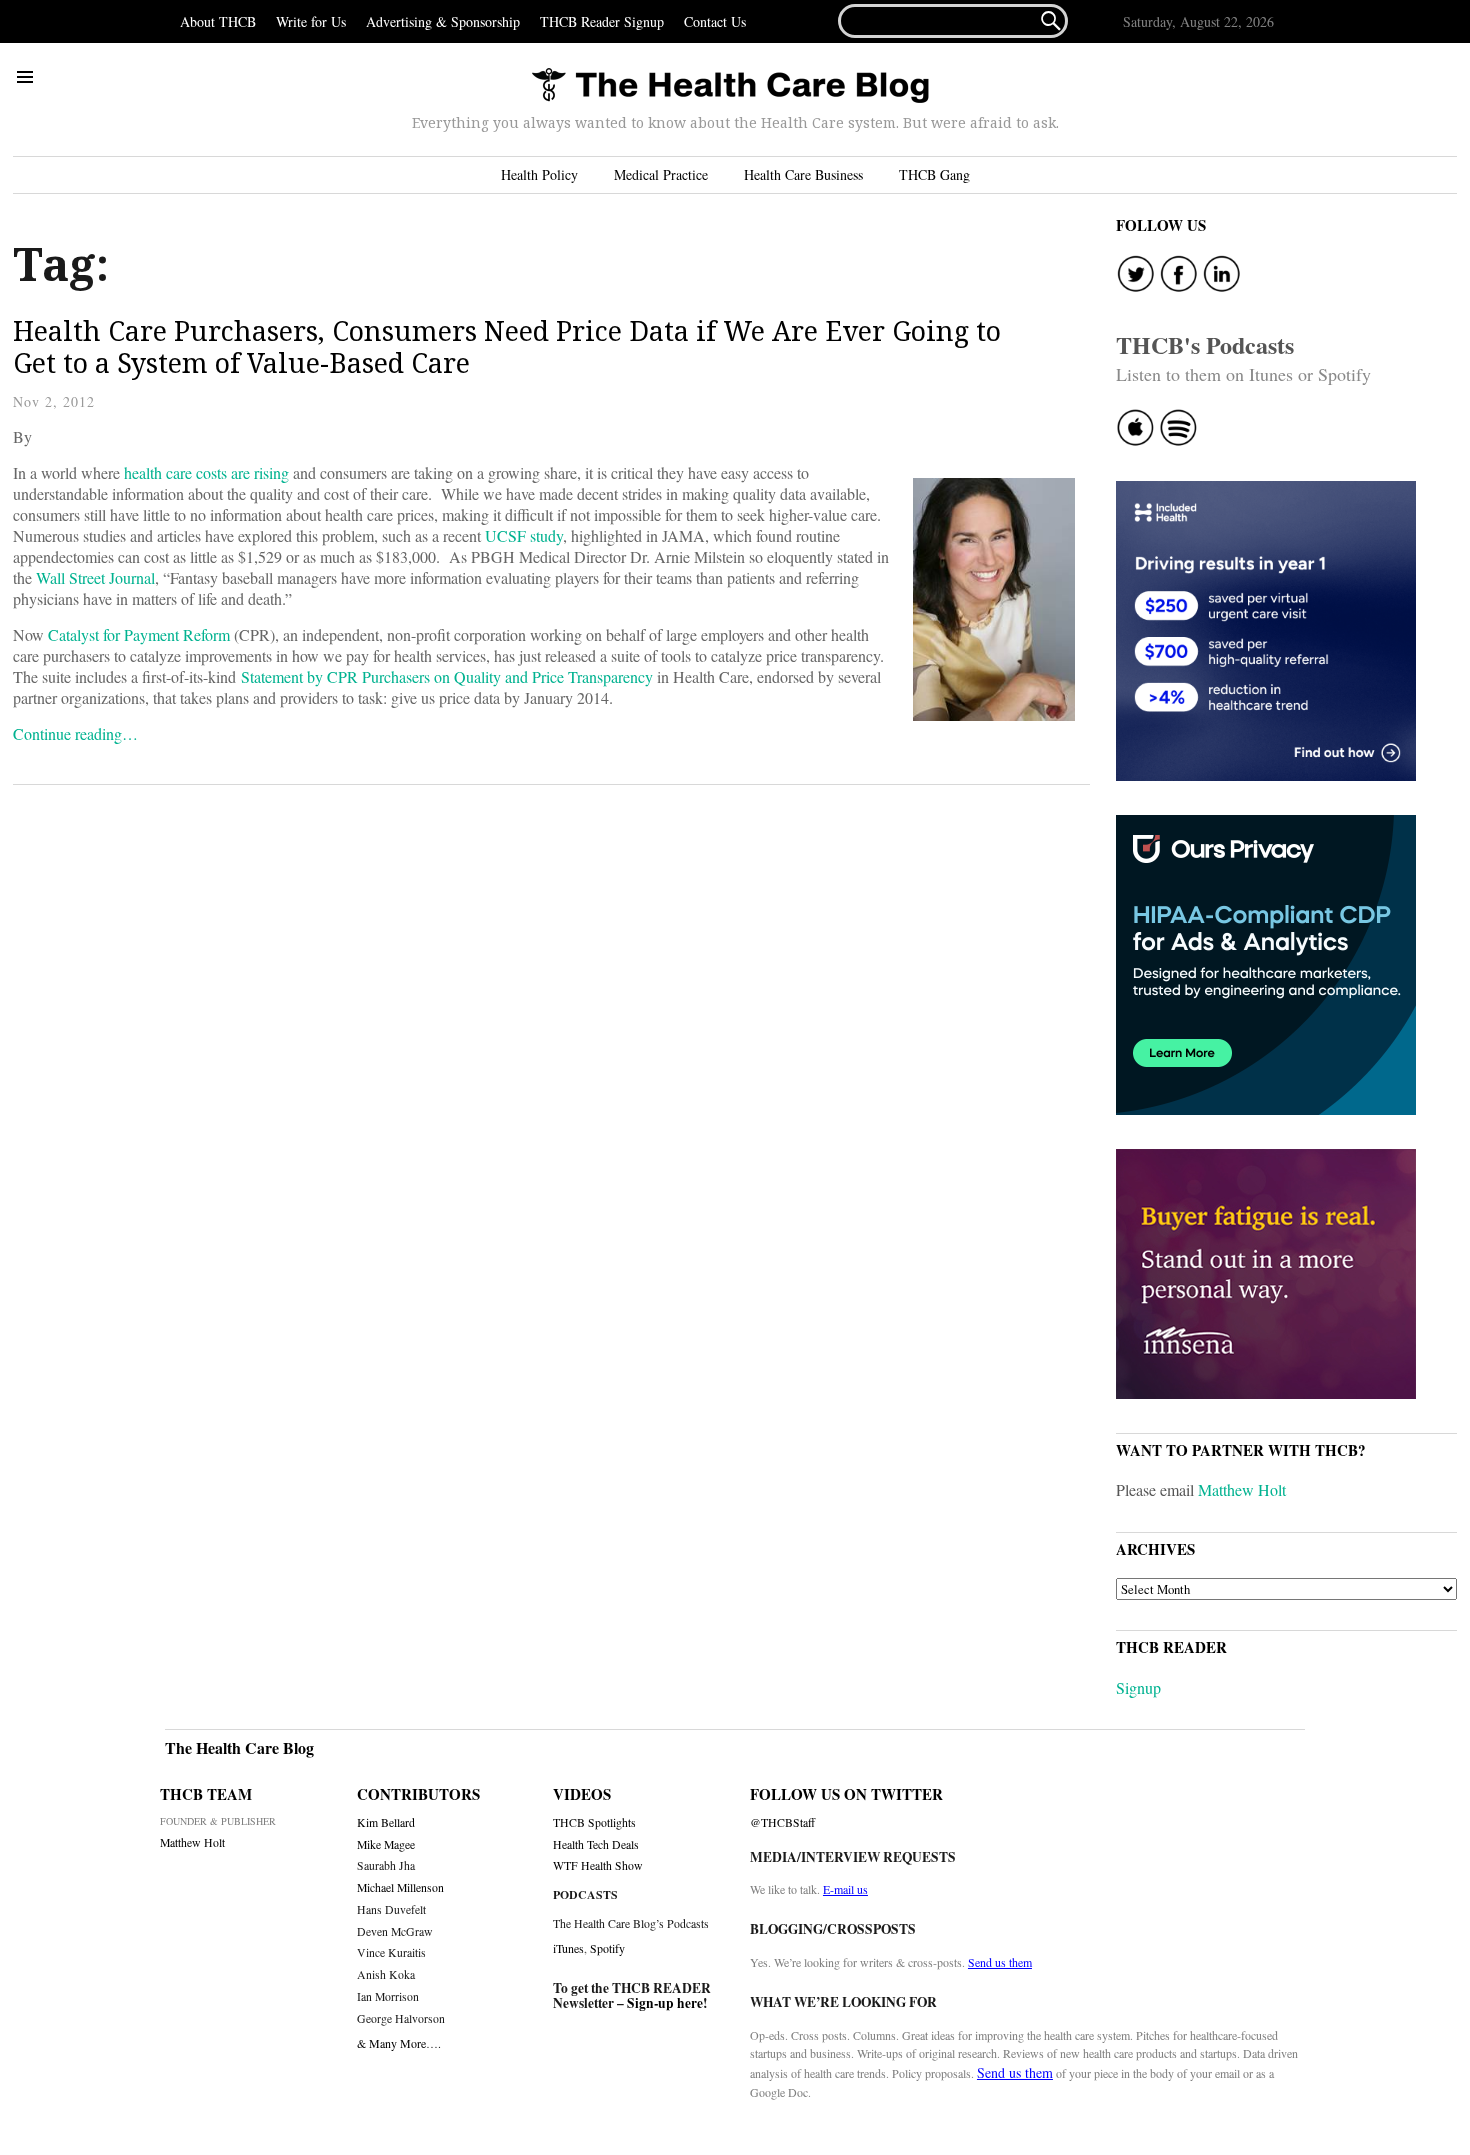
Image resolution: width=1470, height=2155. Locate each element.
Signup (1138, 1687)
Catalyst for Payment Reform (139, 634)
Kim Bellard (386, 1822)
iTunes (568, 1948)
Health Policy (539, 174)
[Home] (730, 86)
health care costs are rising (206, 472)
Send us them (1000, 1962)
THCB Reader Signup (602, 21)
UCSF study (524, 535)
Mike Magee (386, 1844)
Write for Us (311, 21)
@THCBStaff (782, 1822)
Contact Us (715, 21)
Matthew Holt (1242, 1489)
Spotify (607, 1948)
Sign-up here (665, 2003)
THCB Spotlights (594, 1822)
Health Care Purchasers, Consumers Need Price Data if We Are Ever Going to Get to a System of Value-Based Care (507, 346)
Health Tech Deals (596, 1844)
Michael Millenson (400, 1887)
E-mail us (845, 1889)
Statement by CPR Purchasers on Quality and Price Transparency (447, 676)
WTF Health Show (598, 1865)
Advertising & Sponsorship (443, 21)
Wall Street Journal (95, 577)
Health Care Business (803, 174)
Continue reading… (75, 733)
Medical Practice (661, 174)
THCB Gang (934, 174)
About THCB (218, 21)
